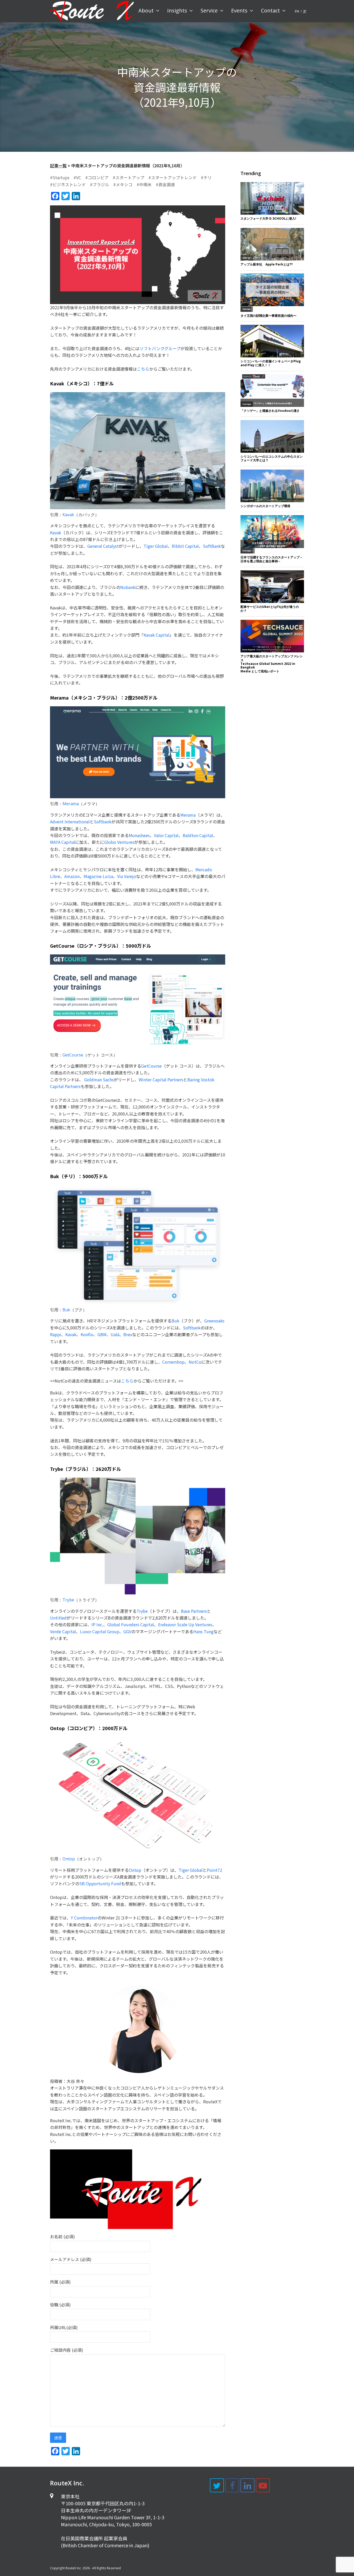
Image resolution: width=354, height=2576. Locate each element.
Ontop (69, 1859)
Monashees (139, 835)
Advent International (70, 822)
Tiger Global (156, 546)
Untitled (58, 1618)
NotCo (195, 1362)
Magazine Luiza (98, 876)
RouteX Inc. (74, 2568)
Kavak (68, 515)
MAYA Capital (63, 842)
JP (305, 11)
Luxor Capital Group (100, 1631)
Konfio (87, 1334)
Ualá (115, 1334)
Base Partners (194, 1611)
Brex (128, 1334)
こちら (143, 369)
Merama (71, 804)
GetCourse (73, 1055)
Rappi (56, 1334)
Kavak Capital (157, 635)
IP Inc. (97, 1624)
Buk (66, 1310)
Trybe (68, 1600)
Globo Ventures (119, 842)
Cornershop (173, 1362)
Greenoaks (214, 1321)
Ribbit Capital (185, 546)
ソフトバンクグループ (160, 348)
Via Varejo (127, 876)
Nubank (128, 587)
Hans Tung (203, 1631)
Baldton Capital (198, 835)
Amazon (72, 876)
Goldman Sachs (99, 1080)
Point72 (214, 1870)
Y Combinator (84, 1918)
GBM (102, 1334)
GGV (127, 1631)
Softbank (103, 822)
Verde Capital (63, 1631)
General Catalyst (103, 546)
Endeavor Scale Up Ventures (185, 1624)
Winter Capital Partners (161, 1080)
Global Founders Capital (131, 1624)
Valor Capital (166, 835)
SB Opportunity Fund (100, 1883)
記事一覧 (58, 166)
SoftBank (212, 546)
